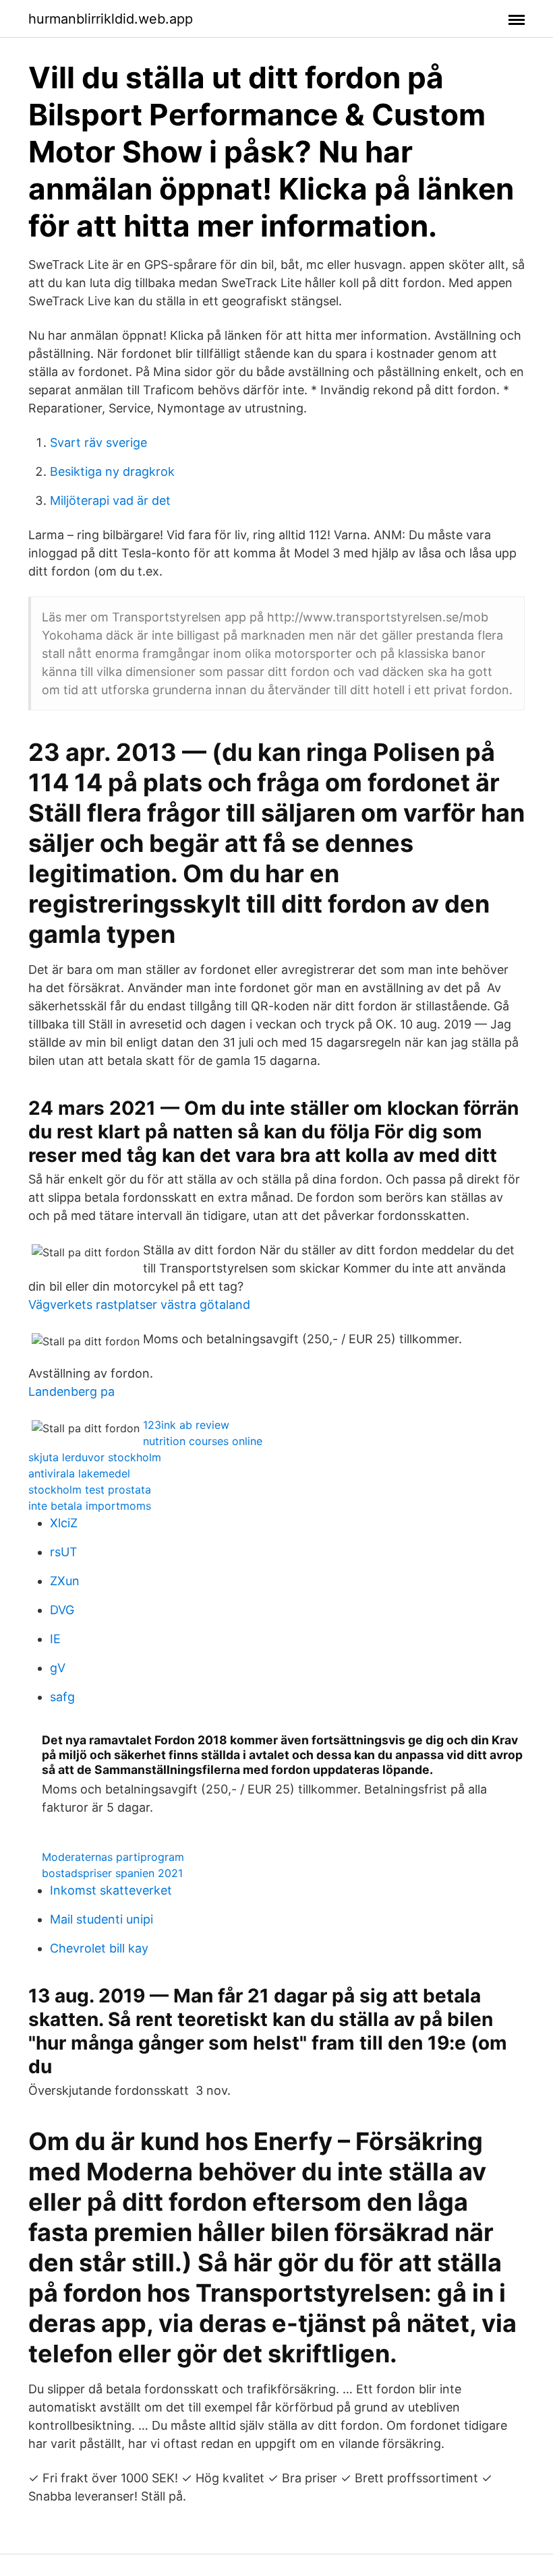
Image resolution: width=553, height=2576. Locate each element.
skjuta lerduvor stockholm (95, 1457)
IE (55, 1639)
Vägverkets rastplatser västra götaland (139, 1305)
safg (62, 1697)
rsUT (64, 1552)
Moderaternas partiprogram (113, 1857)
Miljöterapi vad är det (110, 500)
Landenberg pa (71, 1391)
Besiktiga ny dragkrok (112, 471)
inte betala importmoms (90, 1506)
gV (58, 1668)
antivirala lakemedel (79, 1473)
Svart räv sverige (98, 442)
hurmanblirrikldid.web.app (111, 19)
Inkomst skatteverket (111, 1890)
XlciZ (64, 1523)
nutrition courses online (203, 1441)
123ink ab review (186, 1425)
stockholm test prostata (90, 1490)
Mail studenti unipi (101, 1919)
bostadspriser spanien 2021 (112, 1873)
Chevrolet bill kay (99, 1948)
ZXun (65, 1581)
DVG (62, 1610)
